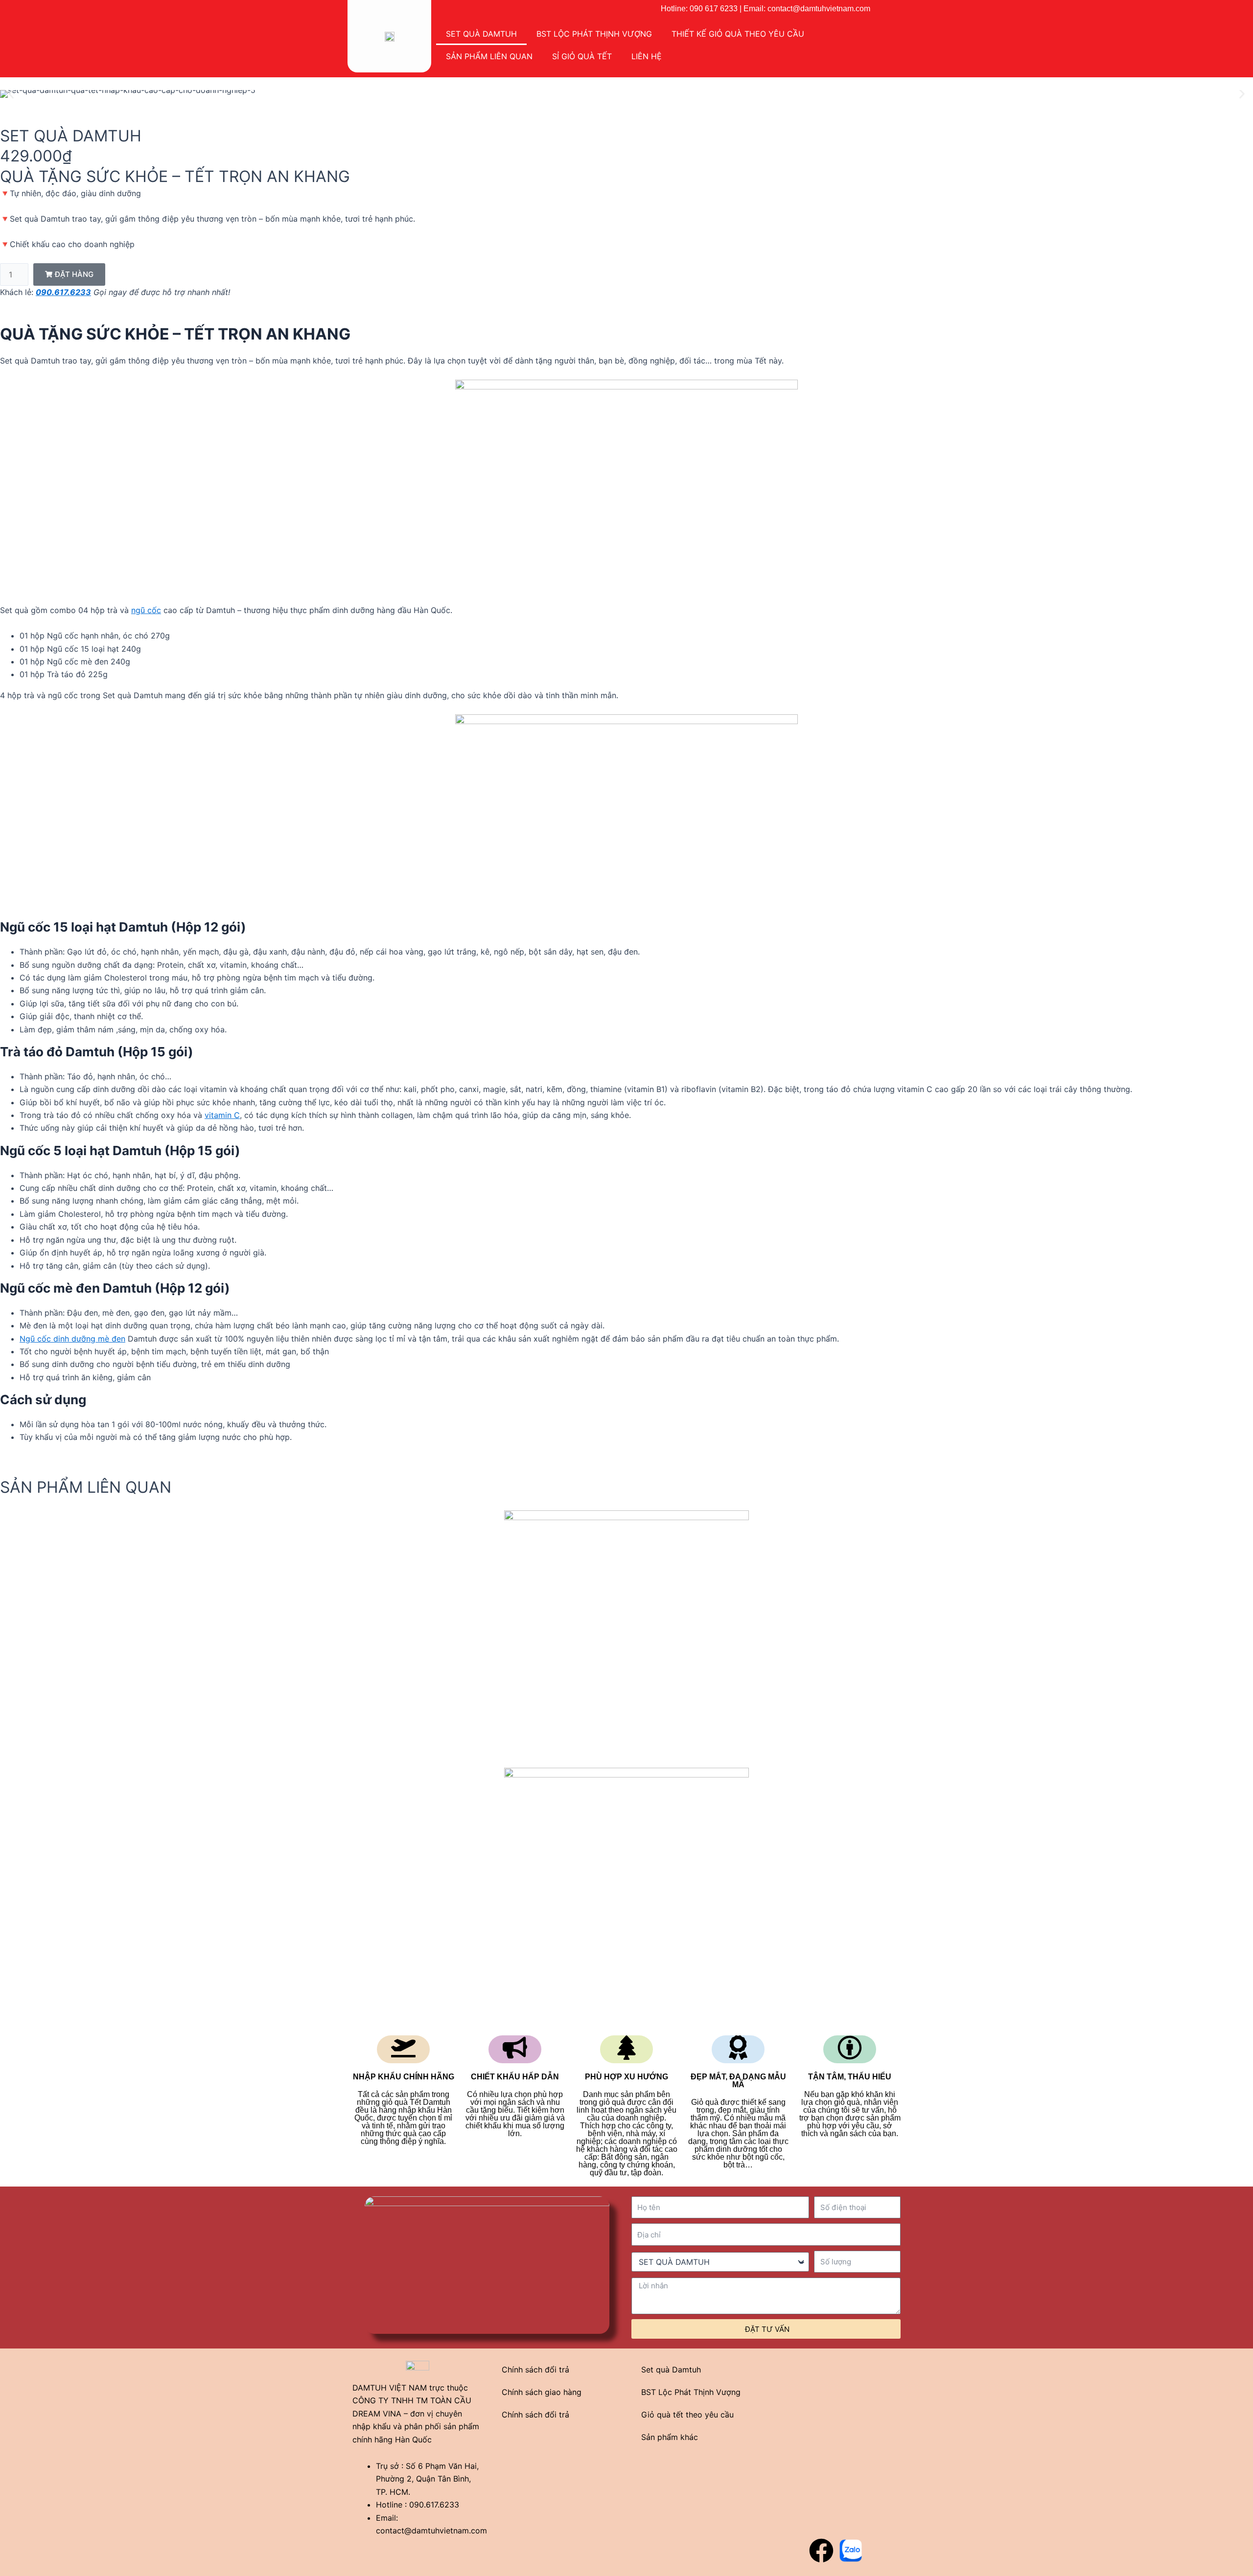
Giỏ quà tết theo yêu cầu (687, 2415)
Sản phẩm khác (670, 2437)
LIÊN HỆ (647, 56)
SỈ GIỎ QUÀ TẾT (582, 56)
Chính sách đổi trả (535, 2370)
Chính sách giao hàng (542, 2392)
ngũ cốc (146, 610)
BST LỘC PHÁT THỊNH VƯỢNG (594, 34)
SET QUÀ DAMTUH (481, 34)
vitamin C (222, 1115)
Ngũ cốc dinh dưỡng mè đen (72, 1339)
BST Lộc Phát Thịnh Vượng (691, 2392)
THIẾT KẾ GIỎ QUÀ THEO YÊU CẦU (738, 34)
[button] (11, 94)
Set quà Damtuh (671, 2370)
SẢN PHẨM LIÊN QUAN (489, 56)
